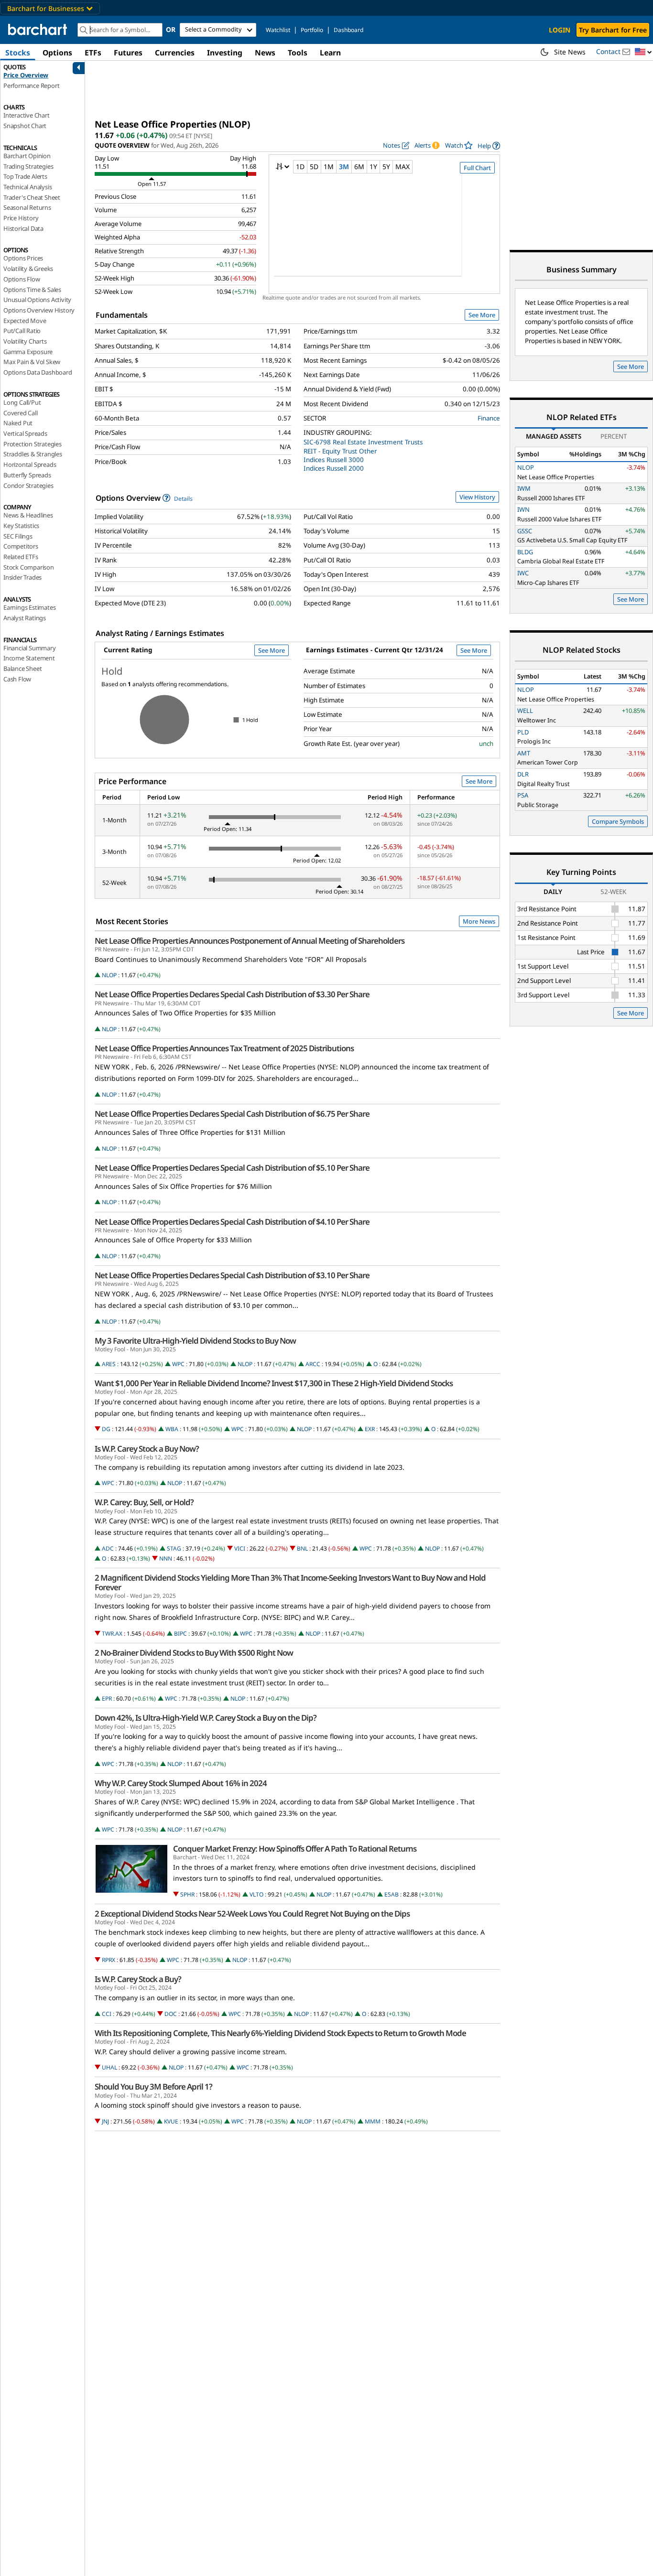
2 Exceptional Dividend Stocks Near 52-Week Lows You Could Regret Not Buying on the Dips (252, 1914)
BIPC (180, 1633)
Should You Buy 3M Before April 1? (153, 2087)
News (265, 53)
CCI (107, 2014)
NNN (166, 1558)
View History (477, 497)
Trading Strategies (28, 166)
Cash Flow (17, 679)
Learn (330, 53)
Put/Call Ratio (22, 331)
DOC (171, 2014)
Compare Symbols (618, 821)
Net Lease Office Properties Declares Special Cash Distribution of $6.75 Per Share (232, 1114)
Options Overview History (39, 310)
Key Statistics (21, 526)
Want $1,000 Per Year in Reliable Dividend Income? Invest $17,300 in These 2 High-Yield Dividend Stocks (274, 1383)
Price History (21, 218)
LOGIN (560, 30)
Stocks (18, 53)
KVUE (171, 2121)
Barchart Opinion (27, 156)
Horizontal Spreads (30, 464)
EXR (370, 1429)
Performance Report (31, 86)
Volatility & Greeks (28, 269)
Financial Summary (30, 648)
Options (57, 53)
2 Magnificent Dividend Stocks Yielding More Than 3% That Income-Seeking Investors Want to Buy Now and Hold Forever (290, 1583)
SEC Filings (18, 536)
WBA (172, 1429)
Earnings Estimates (29, 607)
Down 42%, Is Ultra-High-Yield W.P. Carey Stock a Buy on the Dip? (206, 1718)
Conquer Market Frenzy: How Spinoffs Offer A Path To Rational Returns (295, 1849)
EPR (107, 1698)
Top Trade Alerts (25, 176)
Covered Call (21, 413)
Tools (298, 53)
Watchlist (278, 30)
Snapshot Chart (25, 126)
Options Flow (22, 279)
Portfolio (312, 30)
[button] (643, 52)
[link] (489, 146)
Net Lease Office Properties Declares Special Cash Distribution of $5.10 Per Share (232, 1168)
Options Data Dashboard (38, 372)
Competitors (21, 546)
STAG (174, 1548)
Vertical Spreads (25, 433)
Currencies (175, 53)
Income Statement (29, 658)
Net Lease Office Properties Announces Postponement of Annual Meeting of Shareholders (250, 941)
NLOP (109, 975)
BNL (302, 1548)
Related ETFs (21, 557)
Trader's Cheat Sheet (32, 197)
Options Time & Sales (32, 290)
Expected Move (25, 321)
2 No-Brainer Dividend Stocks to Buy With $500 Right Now (194, 1653)
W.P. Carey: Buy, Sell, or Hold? (144, 1502)
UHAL (109, 2067)
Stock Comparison (29, 567)
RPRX (109, 1960)
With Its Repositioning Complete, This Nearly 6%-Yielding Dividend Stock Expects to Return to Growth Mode (280, 2033)
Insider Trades (22, 577)
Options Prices (23, 258)
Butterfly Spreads (27, 475)
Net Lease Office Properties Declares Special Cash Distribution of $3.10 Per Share (232, 1275)
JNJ (105, 2121)
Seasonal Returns (27, 207)
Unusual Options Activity (37, 300)
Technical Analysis (27, 187)
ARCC (313, 1364)
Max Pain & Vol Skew (32, 362)
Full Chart (477, 168)
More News (479, 921)
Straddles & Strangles (33, 454)
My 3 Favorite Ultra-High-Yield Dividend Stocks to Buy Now (195, 1341)
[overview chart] (384, 231)
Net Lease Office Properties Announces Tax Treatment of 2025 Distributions (224, 1048)
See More (482, 315)
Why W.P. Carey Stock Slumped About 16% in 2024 (181, 1783)
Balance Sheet (22, 668)
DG (106, 1429)
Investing (225, 53)
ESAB (392, 1894)
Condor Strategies (28, 485)
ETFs (93, 53)
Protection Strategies (33, 444)
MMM (373, 2121)
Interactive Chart (27, 115)
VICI (240, 1548)
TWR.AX (112, 1633)
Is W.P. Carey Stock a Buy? (138, 1979)
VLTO (256, 1894)
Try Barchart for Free (613, 30)
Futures (128, 53)
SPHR (187, 1894)
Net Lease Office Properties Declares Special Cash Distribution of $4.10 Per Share (232, 1222)
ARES (109, 1364)
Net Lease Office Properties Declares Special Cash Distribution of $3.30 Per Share (232, 994)
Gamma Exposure (28, 352)
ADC (108, 1548)
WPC (178, 1364)
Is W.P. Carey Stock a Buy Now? (147, 1449)
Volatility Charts (25, 341)
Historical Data (23, 228)
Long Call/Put (22, 402)
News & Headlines (28, 515)
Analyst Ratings (25, 618)
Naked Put (18, 423)
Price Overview (26, 75)
